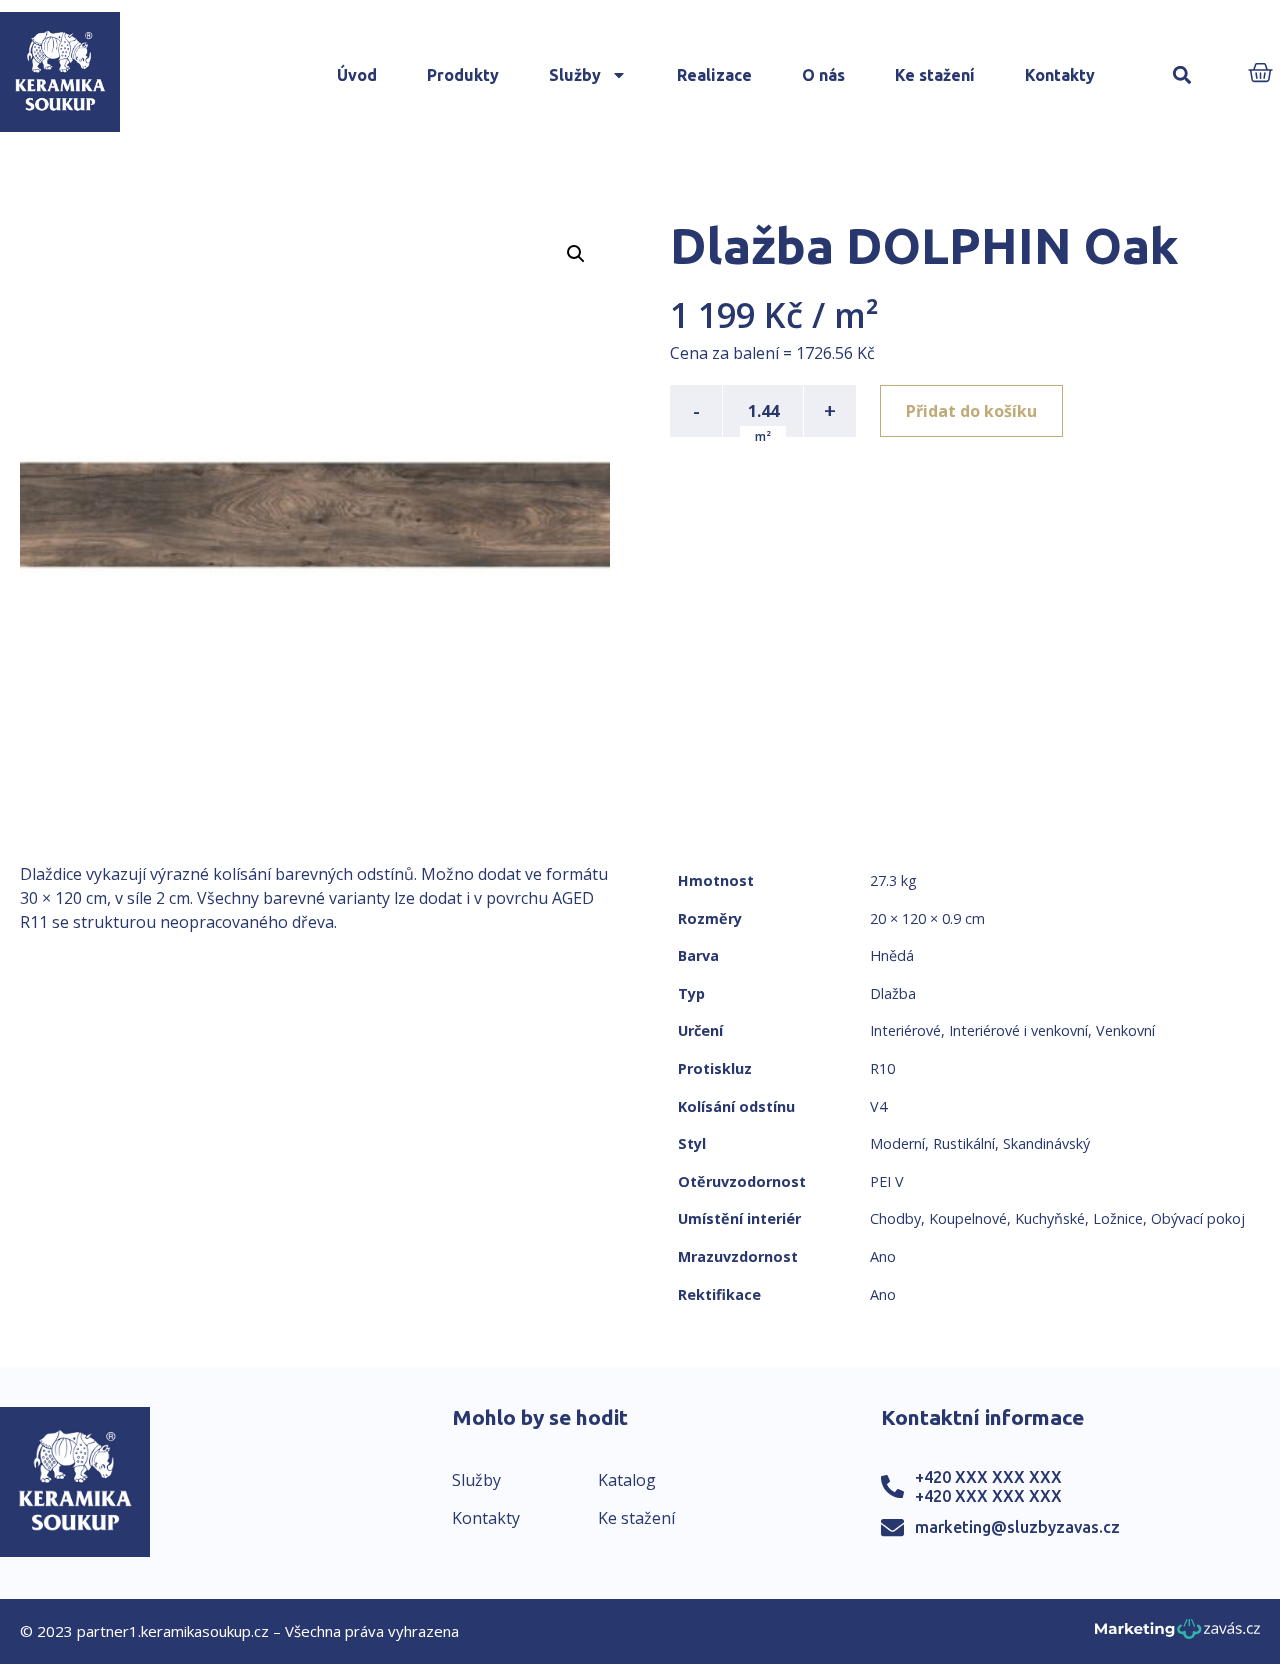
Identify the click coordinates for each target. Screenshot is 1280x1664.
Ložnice (1118, 1218)
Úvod (357, 75)
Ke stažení (935, 75)
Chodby (895, 1218)
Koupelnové (968, 1218)
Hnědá (892, 955)
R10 (882, 1068)
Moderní (897, 1143)
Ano (883, 1256)
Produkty (463, 75)
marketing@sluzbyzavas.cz (1017, 1527)
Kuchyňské (1050, 1218)
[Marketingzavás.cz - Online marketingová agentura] (1177, 1634)
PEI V (887, 1181)
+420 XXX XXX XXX (988, 1477)
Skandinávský (1046, 1143)
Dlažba (893, 993)
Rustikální (964, 1143)
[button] (1181, 75)
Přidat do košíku (971, 411)
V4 (878, 1106)
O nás (823, 75)
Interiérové (905, 1030)
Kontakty (1060, 75)
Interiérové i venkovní (1018, 1030)
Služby (575, 75)
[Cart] (1260, 74)
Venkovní (1125, 1030)
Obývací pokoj (1198, 1218)
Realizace (714, 75)
